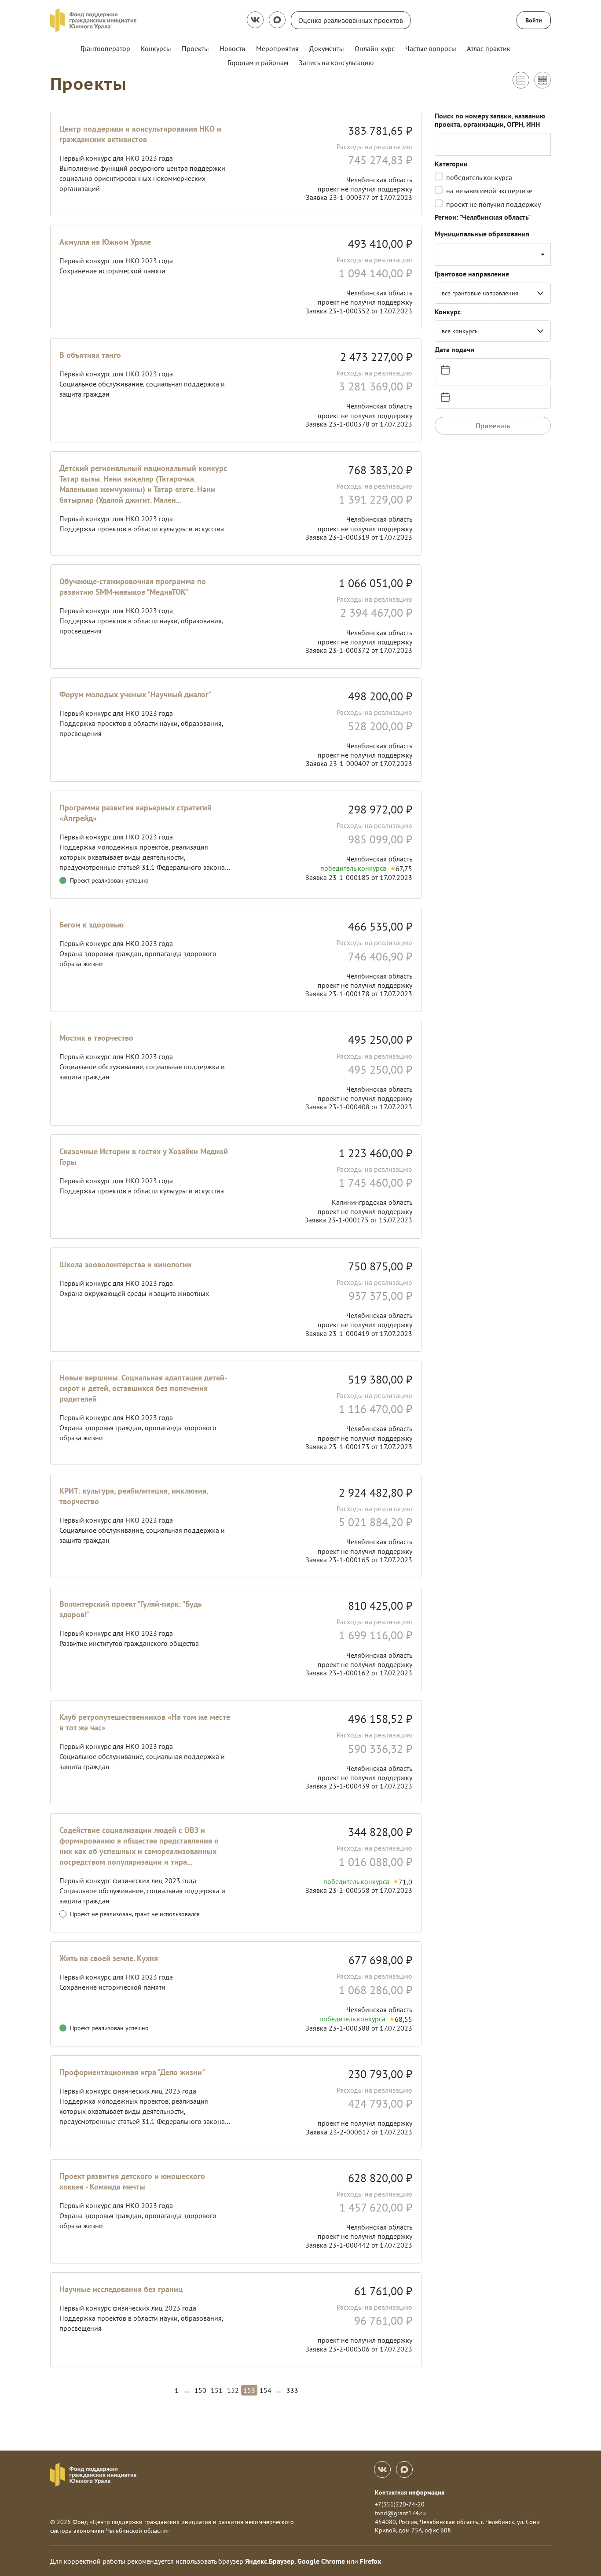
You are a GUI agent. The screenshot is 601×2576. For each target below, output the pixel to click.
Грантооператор (105, 48)
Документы (327, 48)
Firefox (370, 2561)
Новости (233, 48)
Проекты (195, 48)
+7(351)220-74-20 (400, 2504)
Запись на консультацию (336, 63)
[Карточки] (521, 80)
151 (217, 2390)
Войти (534, 20)
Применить (493, 426)
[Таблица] (542, 80)
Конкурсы (156, 48)
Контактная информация (410, 2492)
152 (233, 2390)
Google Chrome (321, 2561)
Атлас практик (489, 48)
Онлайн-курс (375, 48)
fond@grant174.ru (400, 2513)
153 (249, 2390)
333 (292, 2390)
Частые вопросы (431, 48)
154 (266, 2390)
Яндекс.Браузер (270, 2561)
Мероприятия (277, 48)
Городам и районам (258, 63)
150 (200, 2390)
